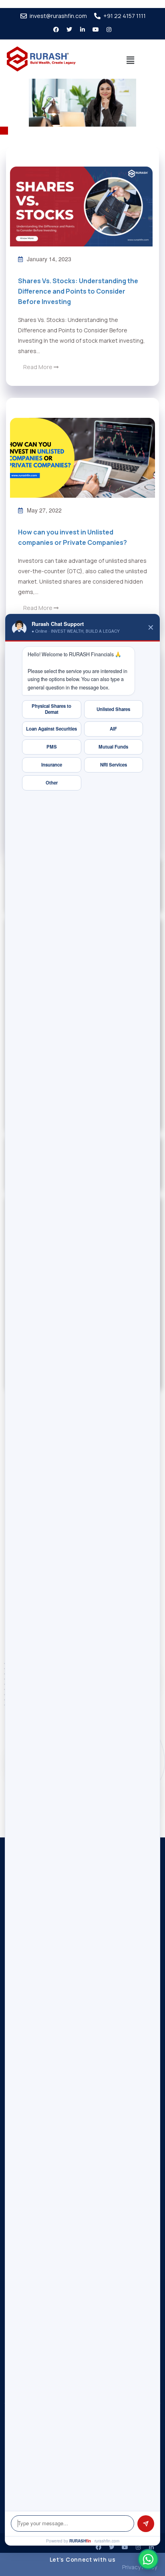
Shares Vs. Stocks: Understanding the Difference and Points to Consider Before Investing (78, 291)
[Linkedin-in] (82, 30)
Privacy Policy (140, 2567)
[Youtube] (96, 30)
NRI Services (114, 765)
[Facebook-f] (56, 30)
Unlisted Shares (113, 709)
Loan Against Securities (51, 729)
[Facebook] (99, 2547)
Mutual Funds (113, 747)
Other (52, 783)
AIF (113, 729)
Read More (38, 367)
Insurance (52, 765)
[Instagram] (109, 30)
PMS (52, 747)
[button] (131, 60)
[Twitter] (69, 30)
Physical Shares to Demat (51, 709)
